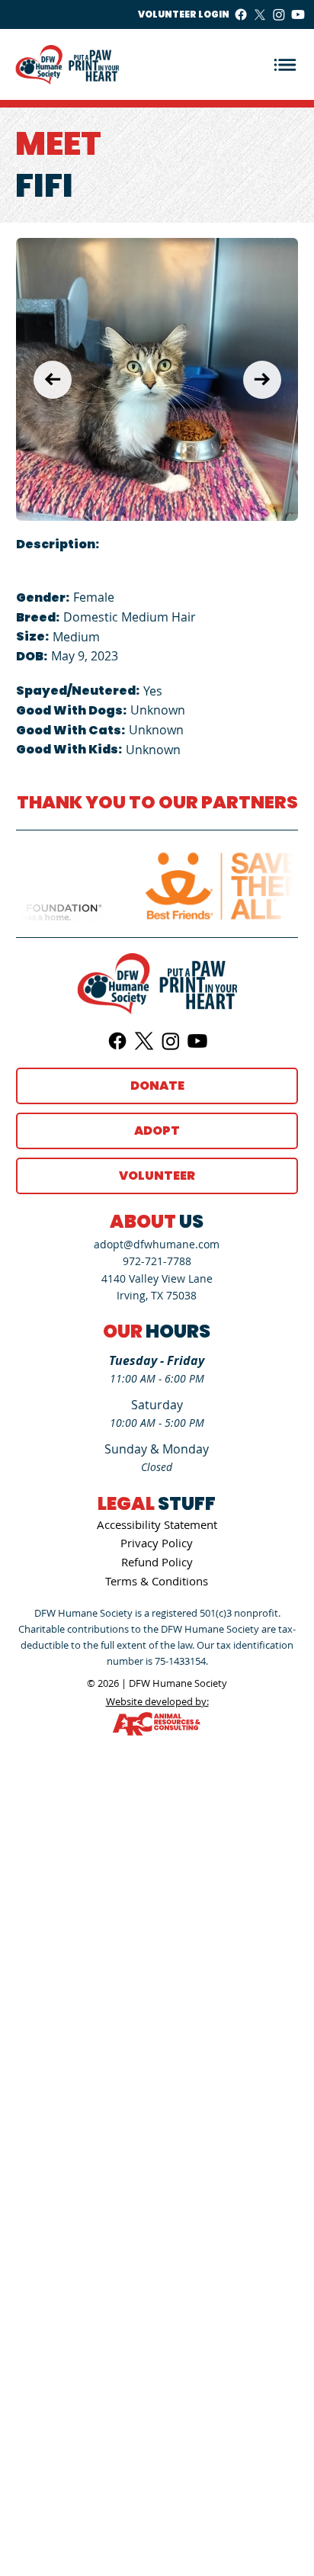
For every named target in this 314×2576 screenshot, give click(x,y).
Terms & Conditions (157, 1581)
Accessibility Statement (157, 1524)
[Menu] (285, 64)
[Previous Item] (53, 380)
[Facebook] (241, 14)
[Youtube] (298, 14)
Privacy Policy (157, 1543)
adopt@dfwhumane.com (157, 1244)
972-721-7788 (157, 1261)
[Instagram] (279, 14)
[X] (260, 14)
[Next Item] (262, 380)
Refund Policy (157, 1562)
